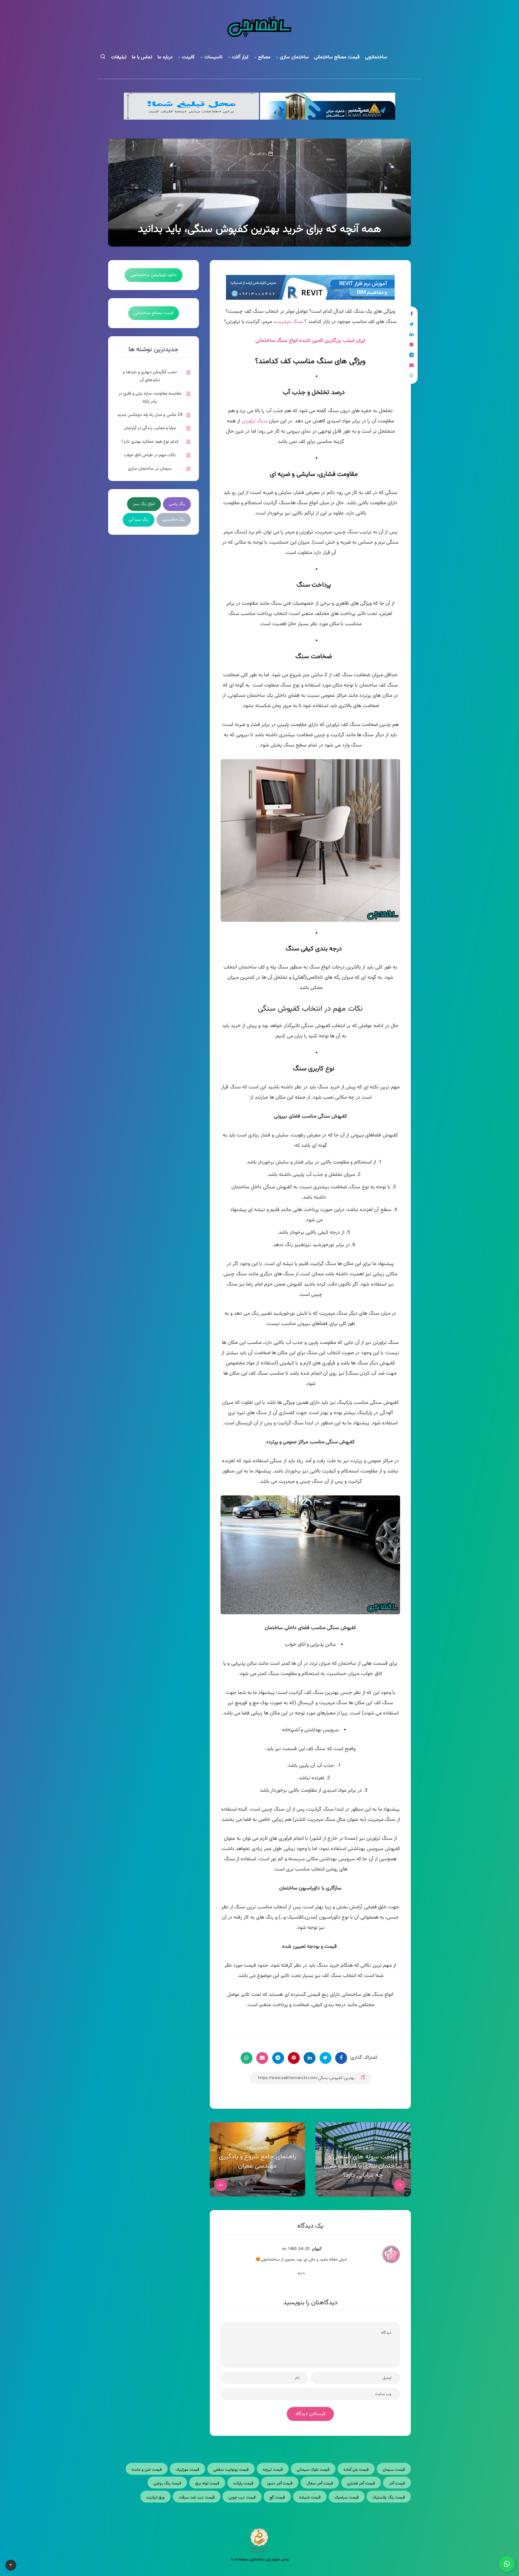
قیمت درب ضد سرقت (197, 2498)
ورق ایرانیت (155, 2498)
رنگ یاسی (177, 504)
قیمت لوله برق (207, 2483)
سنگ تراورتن (255, 421)
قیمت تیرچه (273, 2470)
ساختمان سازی (294, 57)
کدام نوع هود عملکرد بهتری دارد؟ (150, 442)
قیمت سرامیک (347, 2498)
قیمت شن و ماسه (147, 2470)
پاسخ (301, 2273)
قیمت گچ (277, 2498)
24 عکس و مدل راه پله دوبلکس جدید (150, 415)
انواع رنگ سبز (144, 504)
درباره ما (165, 57)
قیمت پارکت (243, 2483)
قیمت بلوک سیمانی (313, 2470)
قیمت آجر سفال (320, 2483)
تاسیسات (213, 57)
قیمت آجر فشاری (361, 2483)
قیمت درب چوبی (242, 2498)
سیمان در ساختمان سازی (150, 469)
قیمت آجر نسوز (280, 2483)
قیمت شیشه (310, 2498)
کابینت (188, 57)
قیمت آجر (397, 2483)
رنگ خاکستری (174, 520)
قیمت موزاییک (187, 2470)
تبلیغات (119, 57)
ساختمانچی (376, 57)
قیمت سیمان (394, 2470)
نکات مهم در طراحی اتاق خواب (150, 455)
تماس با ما (142, 57)
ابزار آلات (240, 57)
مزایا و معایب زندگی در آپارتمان (150, 428)
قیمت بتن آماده (356, 2470)
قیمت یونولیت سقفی (231, 2470)
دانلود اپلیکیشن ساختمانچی (154, 275)
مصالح (264, 57)
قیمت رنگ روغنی (167, 2483)
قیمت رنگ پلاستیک (389, 2498)
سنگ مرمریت (289, 322)
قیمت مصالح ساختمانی (337, 57)
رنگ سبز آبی (139, 520)
